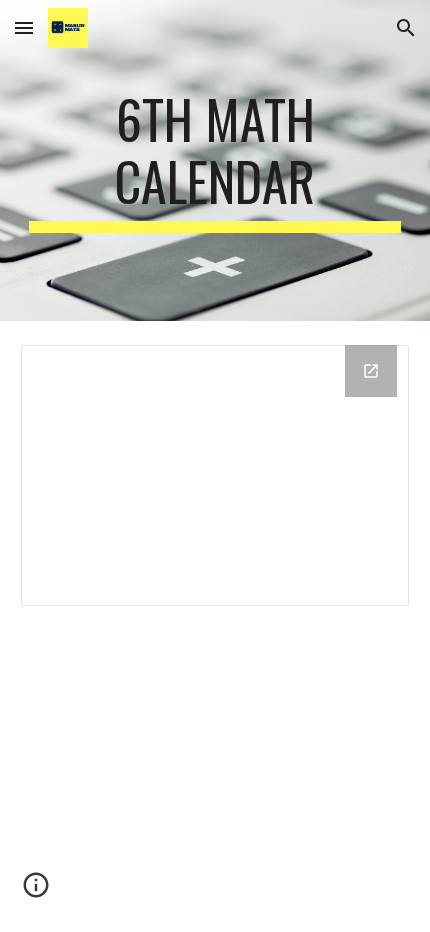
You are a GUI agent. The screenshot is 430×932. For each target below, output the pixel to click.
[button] (24, 27)
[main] (215, 160)
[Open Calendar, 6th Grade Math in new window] (371, 371)
